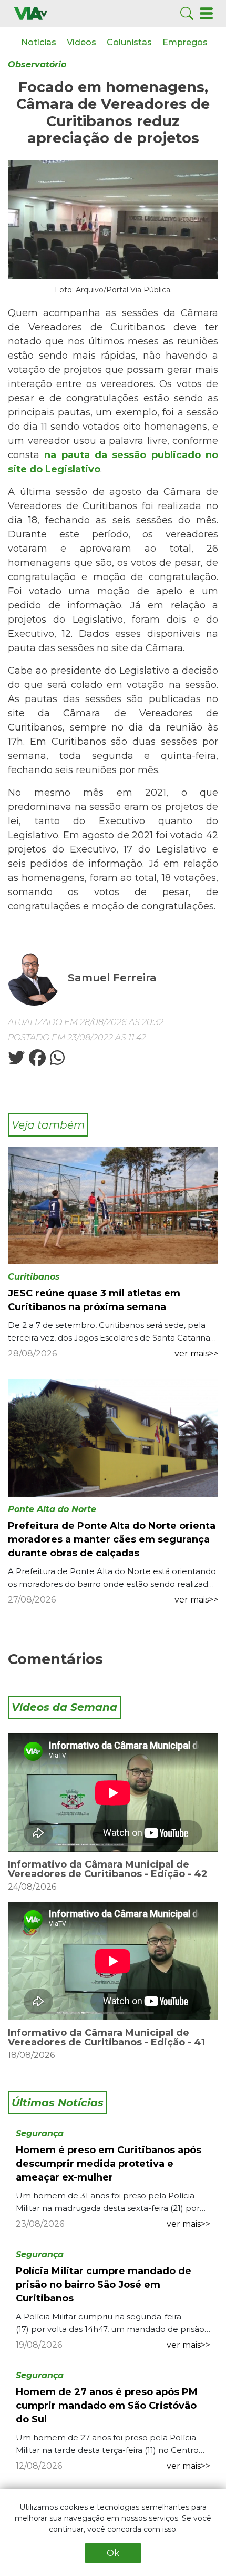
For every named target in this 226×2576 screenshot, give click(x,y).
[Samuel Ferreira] (35, 978)
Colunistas (129, 42)
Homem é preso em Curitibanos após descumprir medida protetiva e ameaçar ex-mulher (109, 2164)
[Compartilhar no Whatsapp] (56, 1061)
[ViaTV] (31, 13)
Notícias (39, 42)
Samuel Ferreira (112, 978)
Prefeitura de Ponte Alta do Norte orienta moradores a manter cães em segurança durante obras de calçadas (112, 1539)
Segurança (40, 2133)
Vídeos (81, 42)
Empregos (185, 42)
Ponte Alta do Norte (52, 1509)
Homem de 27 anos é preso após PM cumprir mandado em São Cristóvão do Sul (107, 2406)
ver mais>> (196, 1353)
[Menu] (206, 13)
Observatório (37, 64)
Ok (113, 2553)
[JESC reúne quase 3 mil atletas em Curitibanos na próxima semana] (113, 1205)
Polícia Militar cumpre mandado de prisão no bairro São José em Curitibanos (104, 2285)
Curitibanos (34, 1277)
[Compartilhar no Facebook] (36, 1061)
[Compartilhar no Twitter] (16, 1061)
